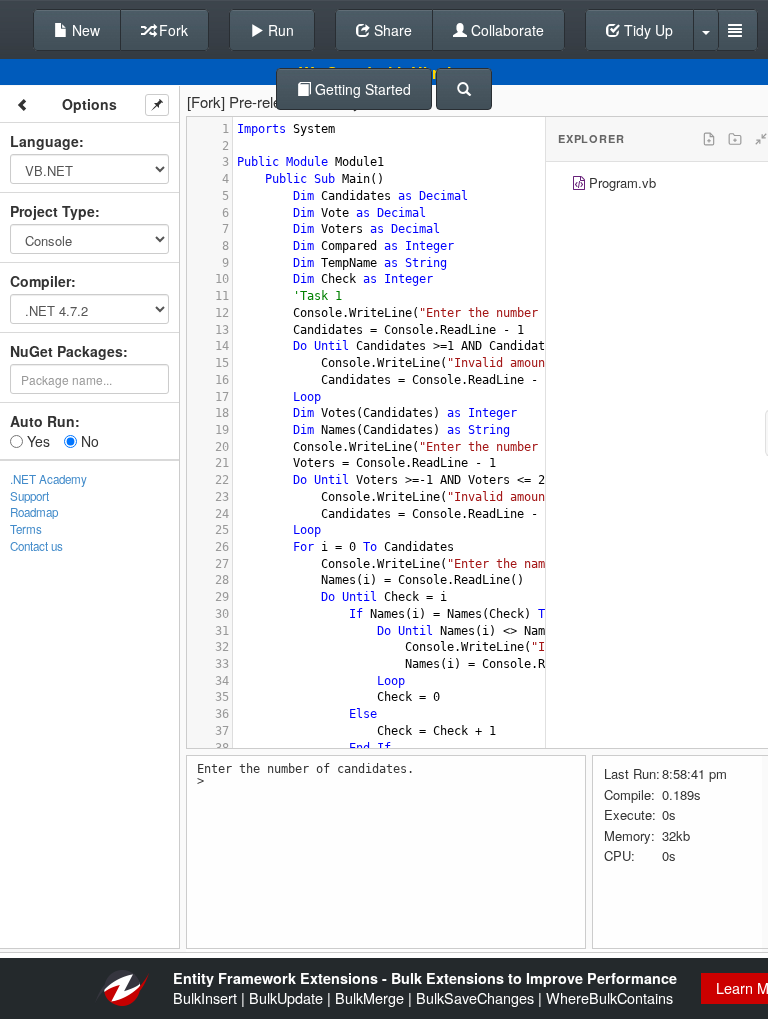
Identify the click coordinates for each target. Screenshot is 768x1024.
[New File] (709, 139)
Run (279, 30)
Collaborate (505, 30)
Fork (171, 30)
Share (391, 30)
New (84, 30)
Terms (26, 529)
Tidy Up (646, 30)
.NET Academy (48, 479)
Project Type (52, 211)
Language (44, 141)
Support (29, 496)
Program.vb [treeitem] (622, 182)
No (88, 441)
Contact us (36, 546)
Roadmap (34, 512)
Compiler (40, 281)
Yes (36, 441)
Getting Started (361, 89)
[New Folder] (735, 139)
